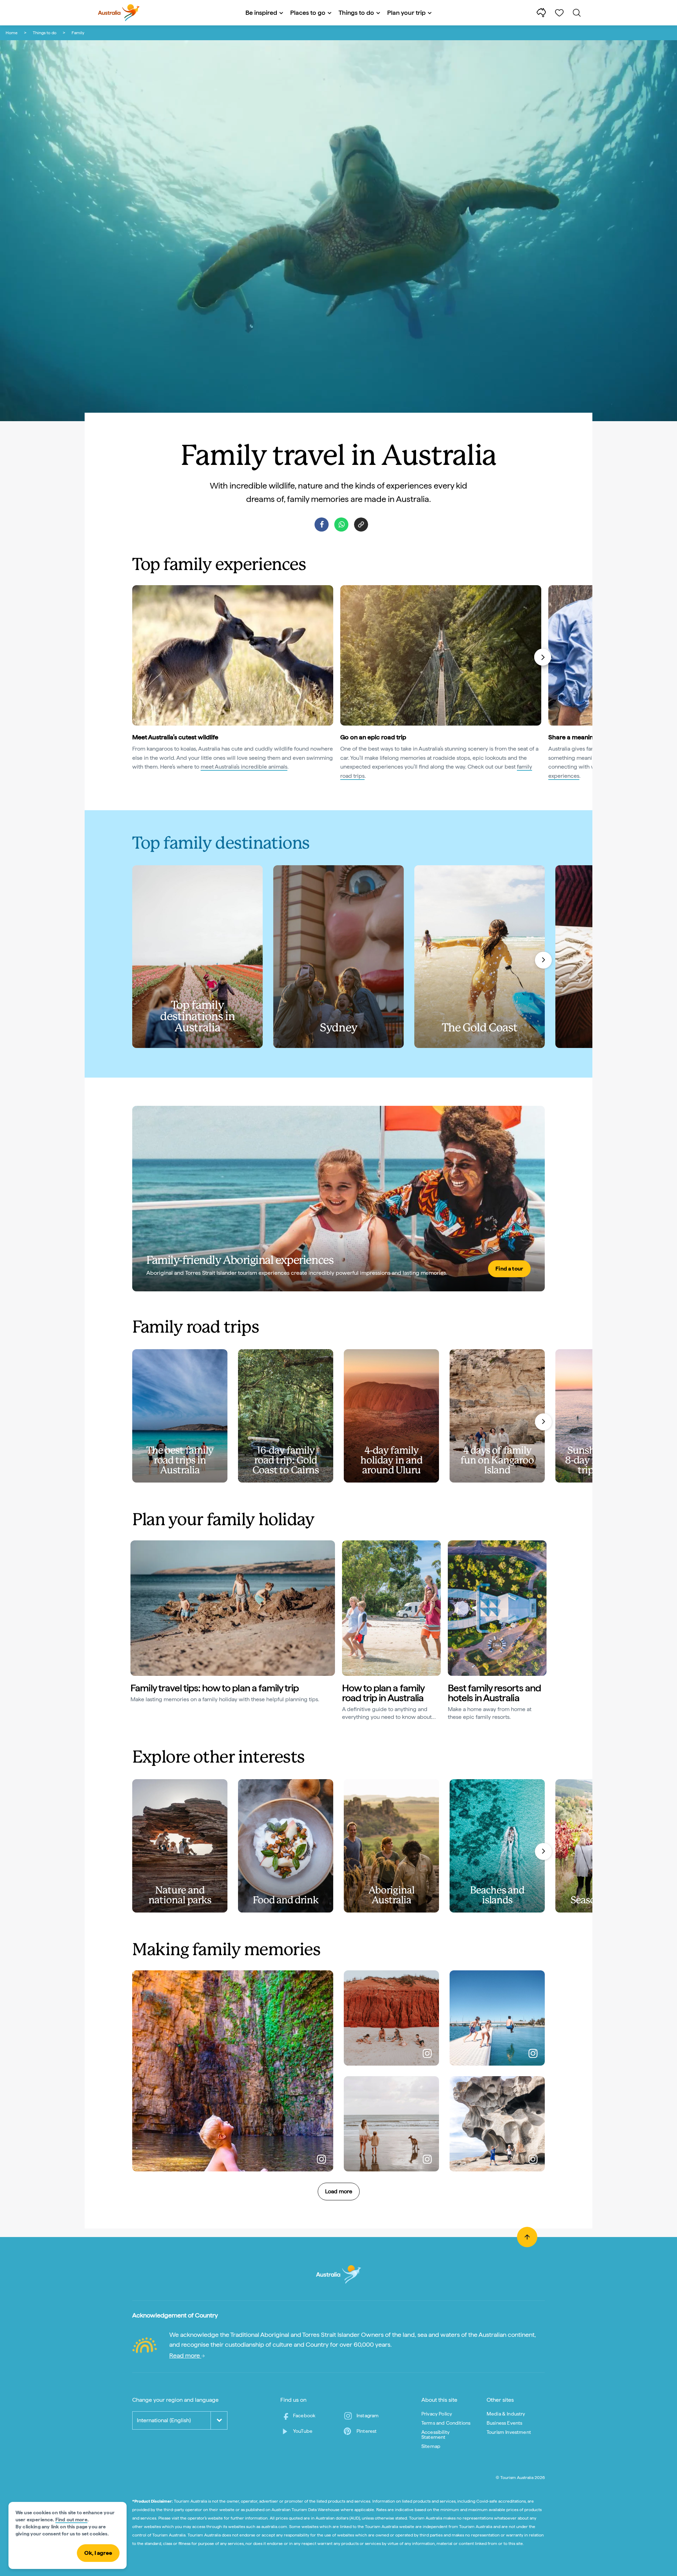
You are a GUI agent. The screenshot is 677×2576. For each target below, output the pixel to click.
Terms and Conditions (446, 2423)
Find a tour (509, 1269)
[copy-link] (361, 525)
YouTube (303, 2431)
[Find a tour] (338, 1199)
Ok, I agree (98, 2553)
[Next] (543, 657)
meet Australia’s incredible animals (244, 767)
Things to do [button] (356, 13)
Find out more (71, 2520)
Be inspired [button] (261, 13)
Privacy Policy (437, 2414)
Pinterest (367, 2431)
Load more (339, 2191)
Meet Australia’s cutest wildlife (175, 737)
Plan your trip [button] (406, 13)
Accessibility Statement (435, 2435)
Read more (185, 2355)
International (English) (164, 2420)
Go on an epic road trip (373, 737)
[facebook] (322, 525)
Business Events (504, 2423)
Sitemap (431, 2446)
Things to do (45, 33)
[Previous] (135, 657)
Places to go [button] (308, 13)
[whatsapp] (341, 525)
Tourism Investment (509, 2432)
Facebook (304, 2416)
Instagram (368, 2416)
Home (12, 33)
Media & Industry (506, 2414)
